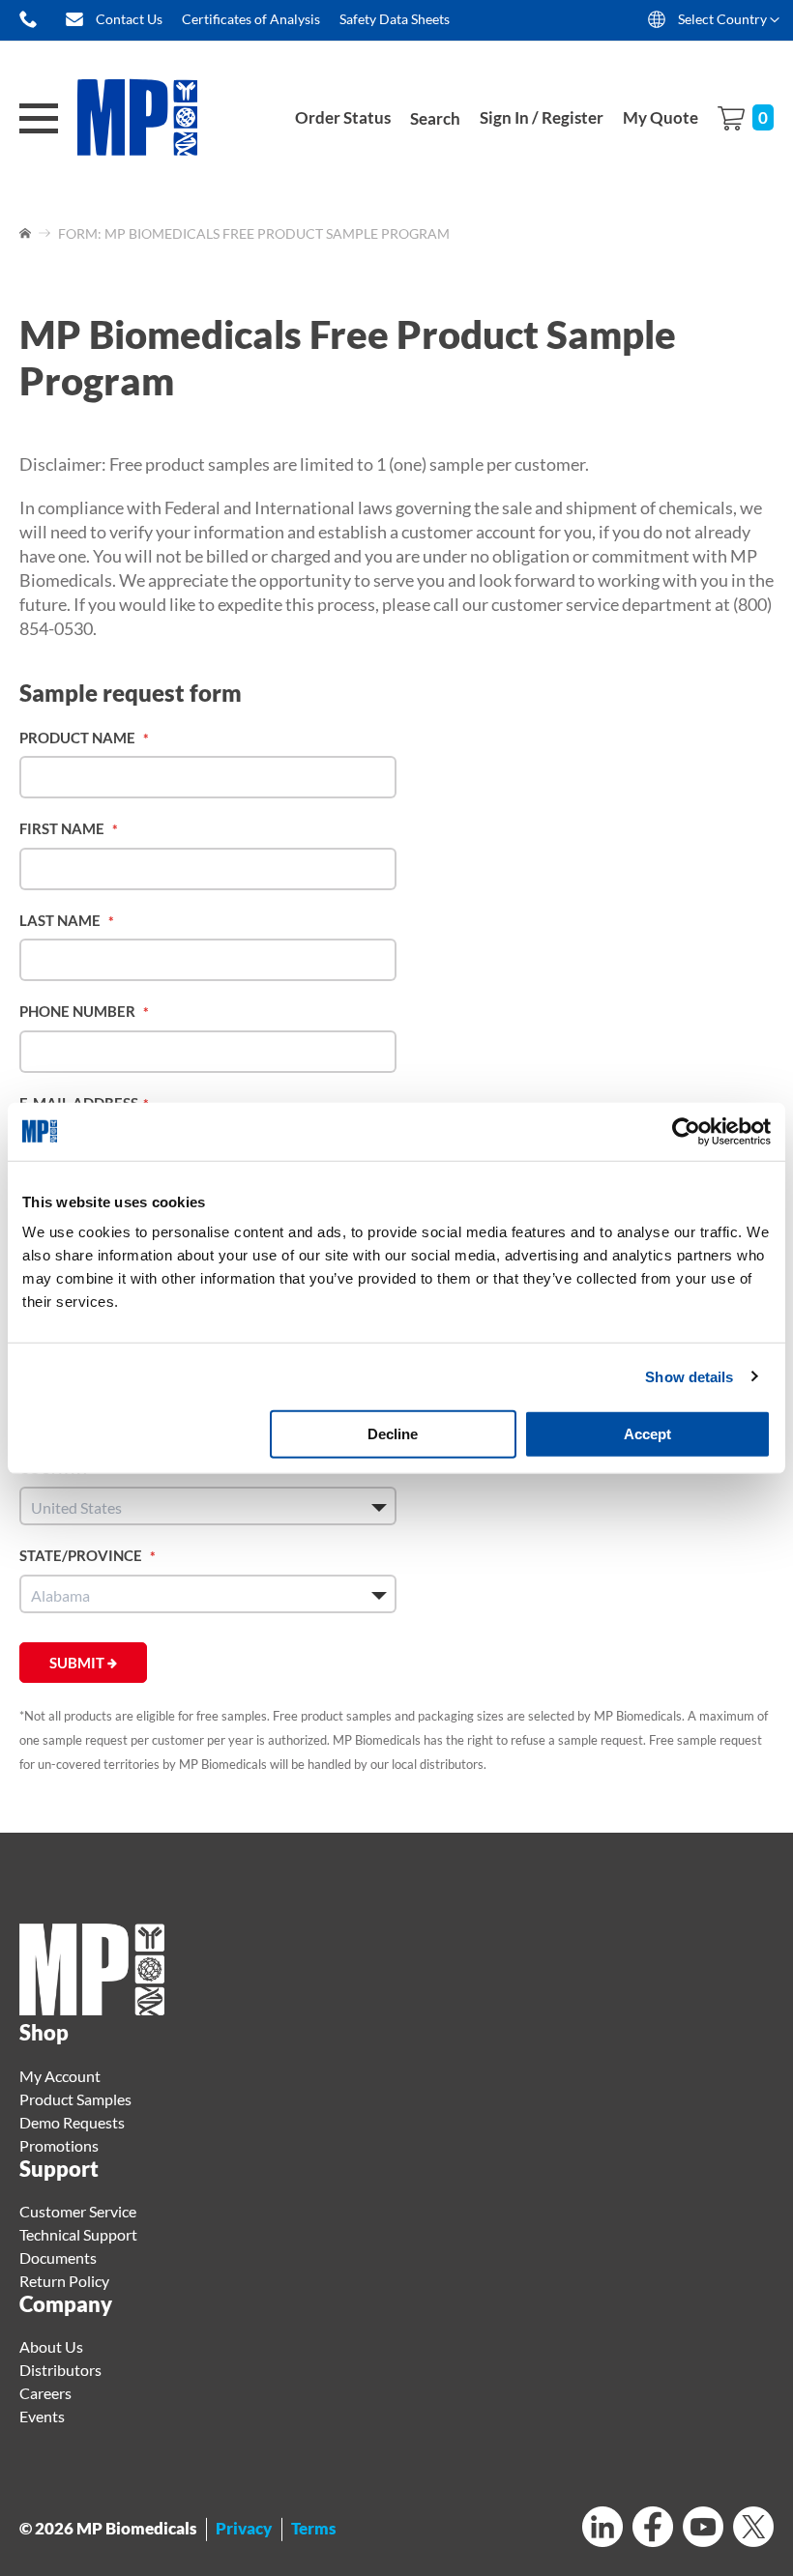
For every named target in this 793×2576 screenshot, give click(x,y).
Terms (313, 2528)
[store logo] (150, 118)
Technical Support (78, 2234)
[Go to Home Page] (27, 233)
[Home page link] (92, 2009)
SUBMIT (78, 1663)
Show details (689, 1376)
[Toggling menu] (39, 118)
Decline (393, 1434)
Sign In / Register (542, 117)
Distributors (60, 2370)
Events (42, 2416)
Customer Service (78, 2211)
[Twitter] (753, 2529)
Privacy (244, 2528)
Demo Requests (72, 2122)
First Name (63, 828)
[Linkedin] (602, 2529)
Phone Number (79, 1011)
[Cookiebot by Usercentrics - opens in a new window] (686, 1131)
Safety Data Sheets (395, 19)
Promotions (59, 2145)
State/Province (82, 1555)
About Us (51, 2346)
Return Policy (64, 2281)
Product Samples (75, 2099)
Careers (45, 2393)
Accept (647, 1434)
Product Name (79, 738)
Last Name (61, 920)
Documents (58, 2258)
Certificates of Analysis (251, 19)
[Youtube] (703, 2529)
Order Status (343, 117)
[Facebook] (653, 2529)
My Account (60, 2076)
